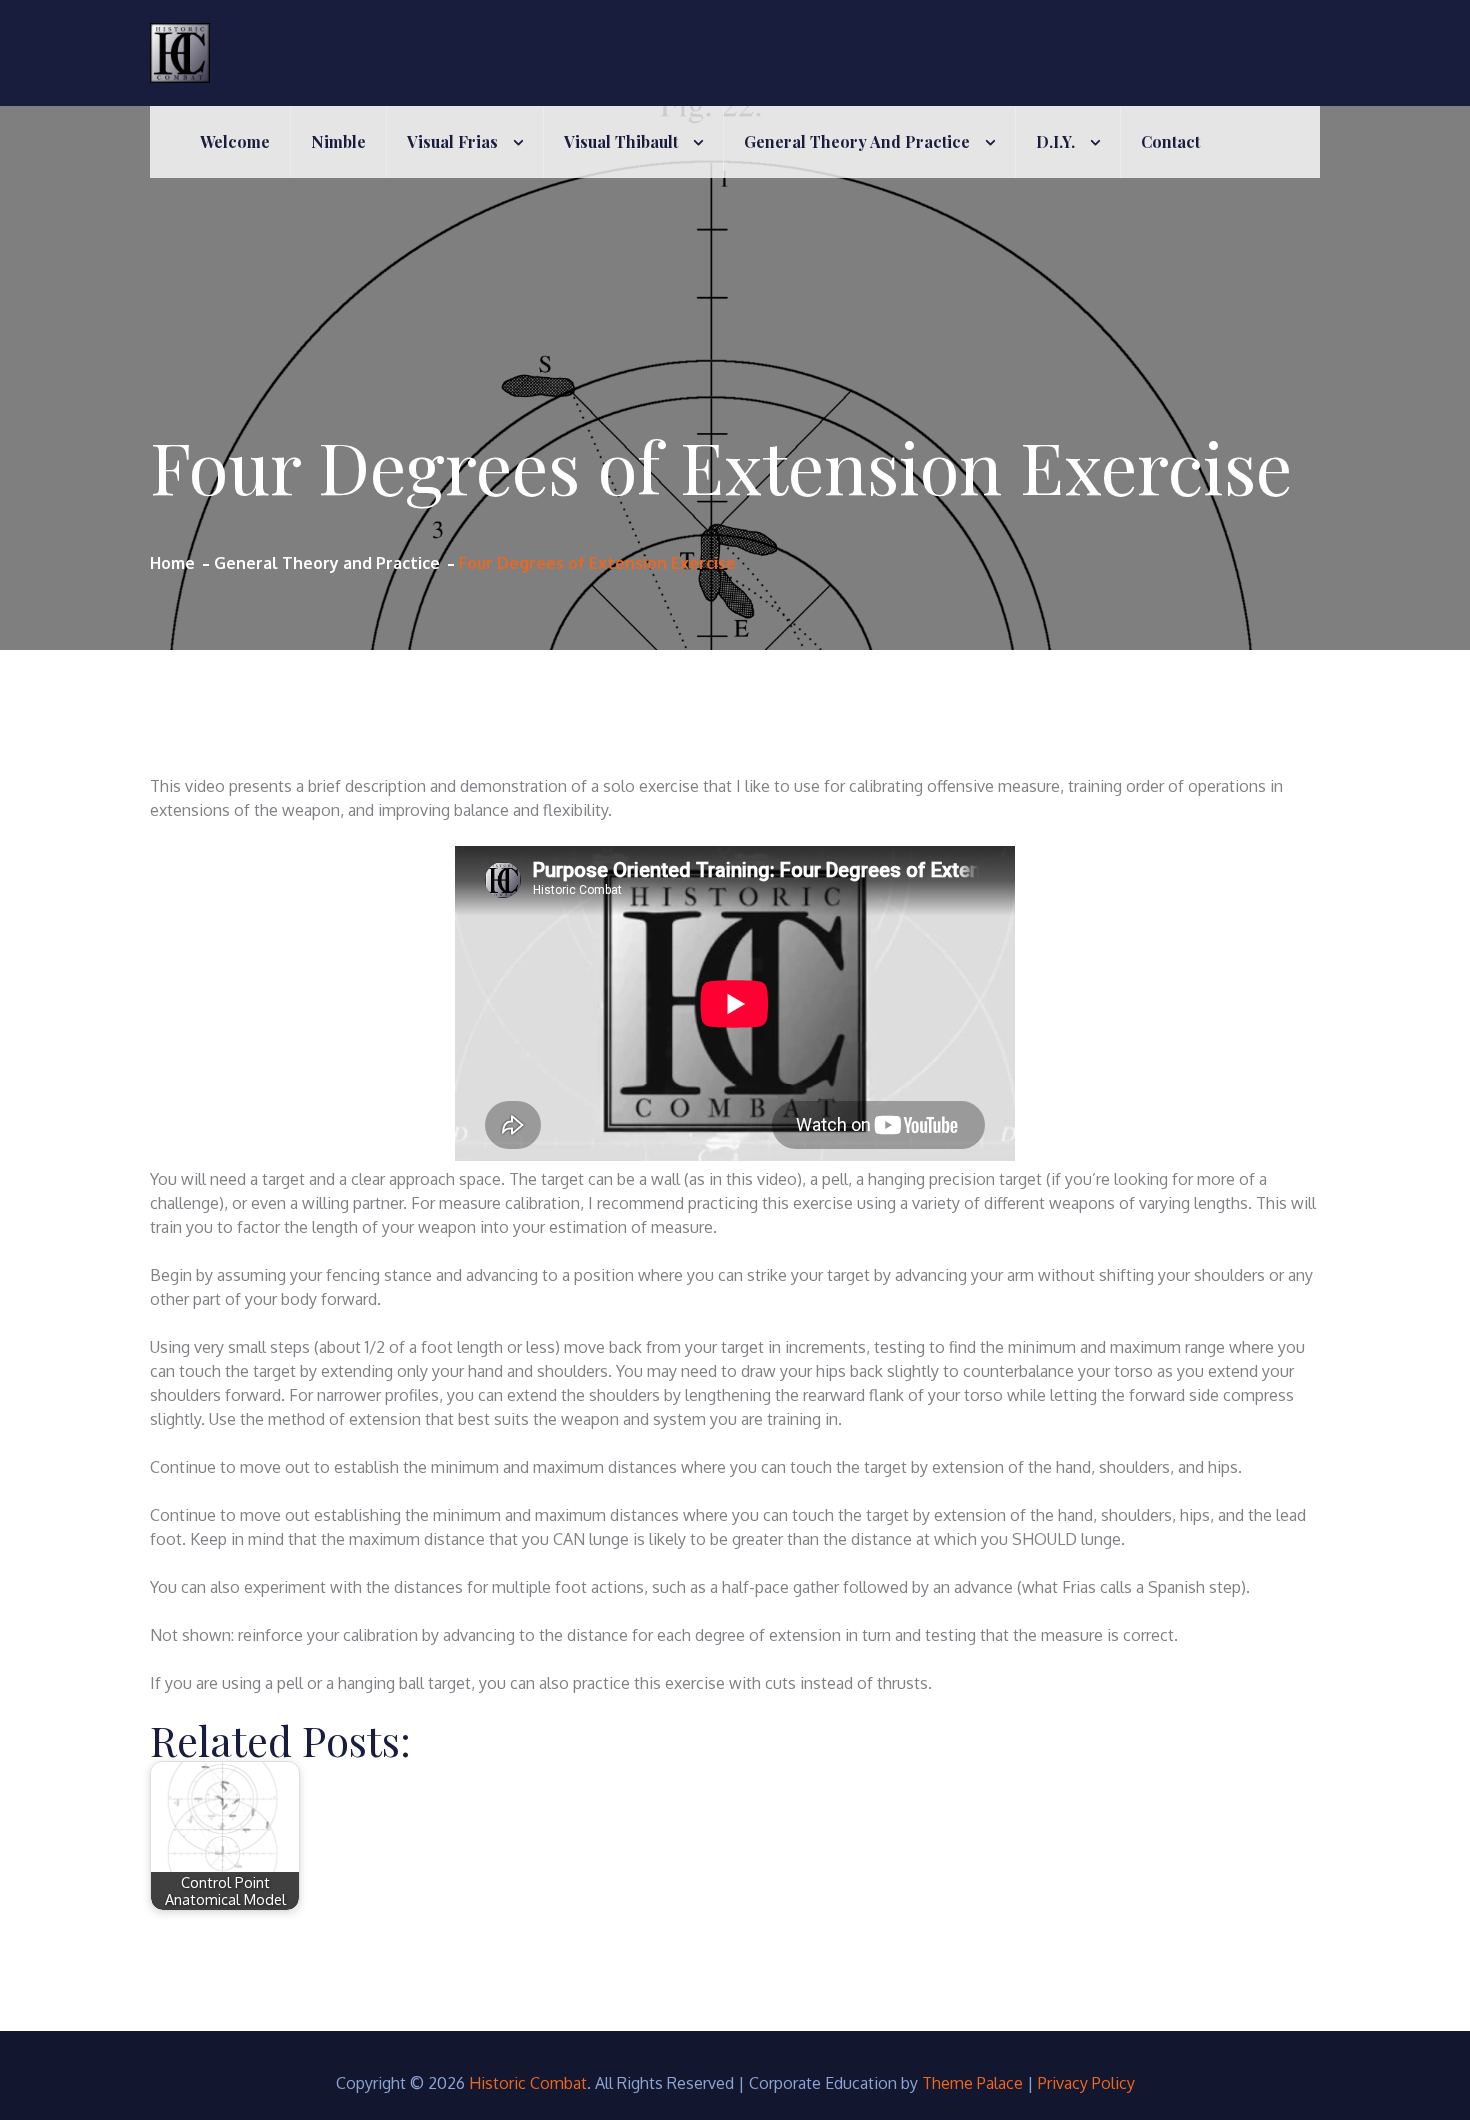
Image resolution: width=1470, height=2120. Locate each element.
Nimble (338, 141)
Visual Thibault (621, 141)
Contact (1170, 141)
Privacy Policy (1086, 2083)
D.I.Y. (1055, 141)
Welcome (235, 141)
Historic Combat (528, 2083)
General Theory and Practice (857, 141)
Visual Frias (452, 141)
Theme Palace (972, 2083)
